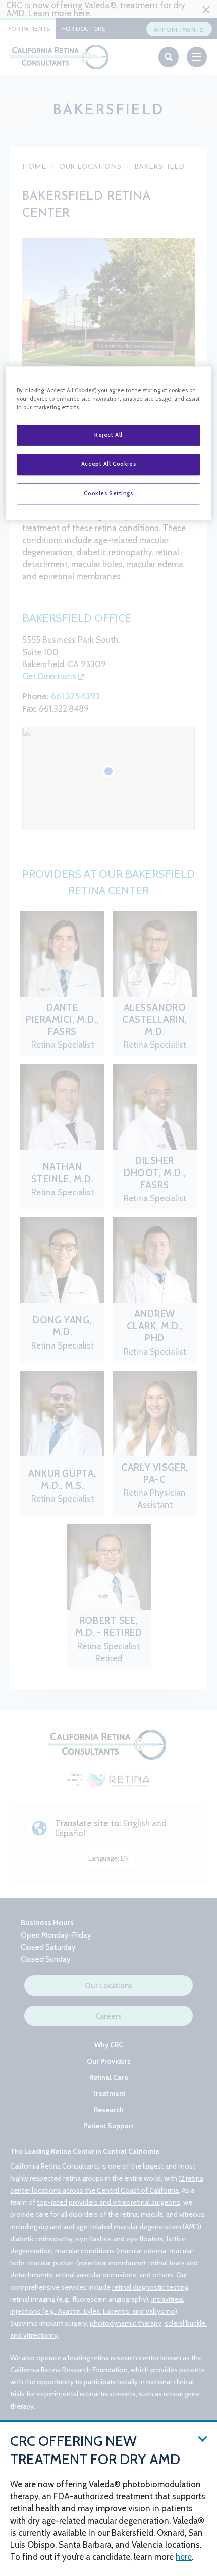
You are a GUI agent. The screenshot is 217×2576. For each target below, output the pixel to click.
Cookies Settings (108, 494)
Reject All (108, 435)
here (184, 2557)
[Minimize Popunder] (203, 2438)
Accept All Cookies (108, 464)
